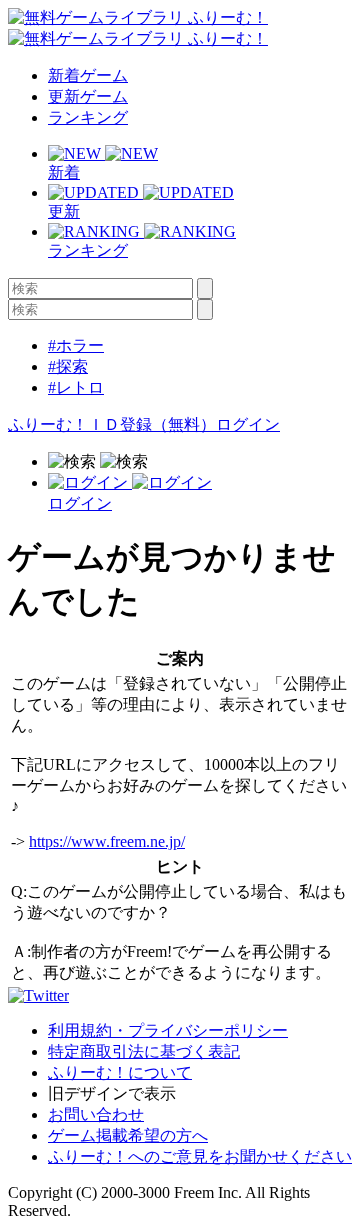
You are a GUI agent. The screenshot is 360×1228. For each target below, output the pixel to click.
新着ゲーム (88, 75)
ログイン (248, 424)
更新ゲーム (88, 96)
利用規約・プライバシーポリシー (168, 1030)
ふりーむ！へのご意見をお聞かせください (200, 1156)
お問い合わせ (96, 1114)
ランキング (88, 117)
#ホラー (76, 345)
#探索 (68, 366)
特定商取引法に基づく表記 (144, 1051)
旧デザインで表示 (112, 1093)
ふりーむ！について (120, 1072)
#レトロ (76, 387)
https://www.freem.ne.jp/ (107, 841)
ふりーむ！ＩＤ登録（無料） (112, 424)
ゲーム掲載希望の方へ (128, 1135)
